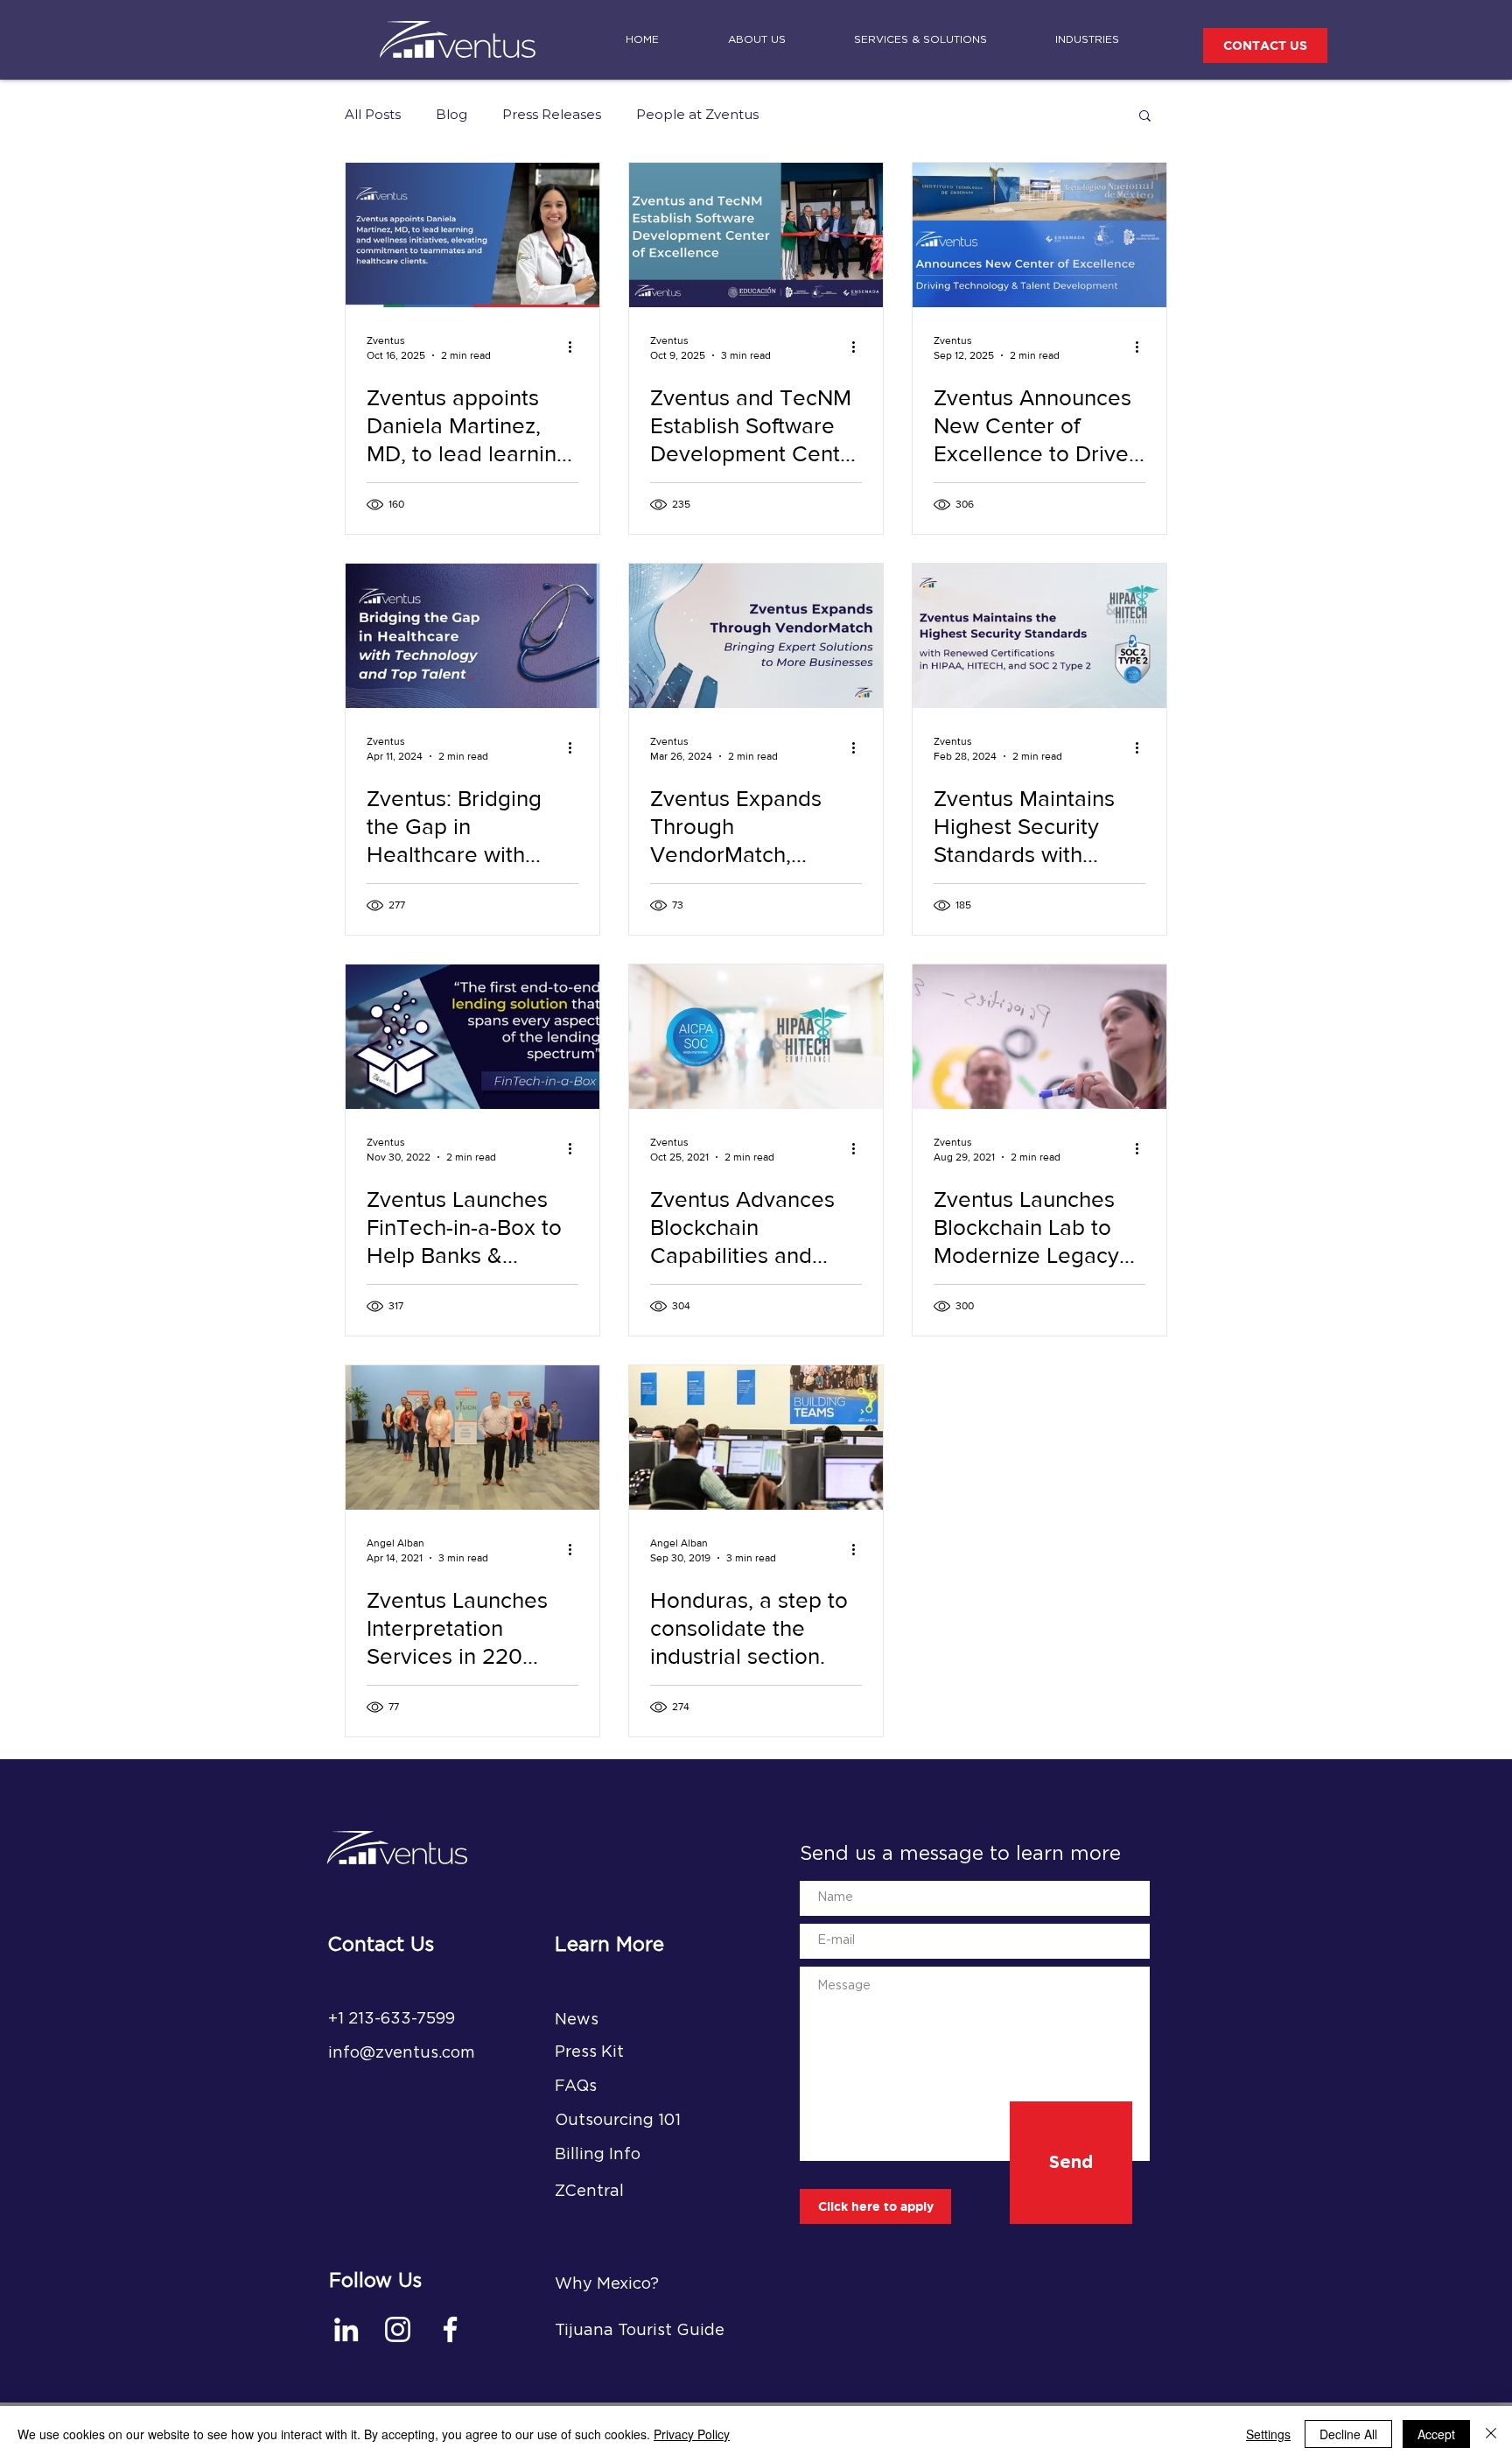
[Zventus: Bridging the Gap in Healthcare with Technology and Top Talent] (472, 636)
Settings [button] (1268, 2434)
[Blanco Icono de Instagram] (398, 2329)
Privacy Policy (692, 2434)
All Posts (373, 115)
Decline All (1348, 2434)
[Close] (1491, 2434)
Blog (451, 115)
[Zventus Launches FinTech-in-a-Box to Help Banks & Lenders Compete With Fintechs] (472, 1037)
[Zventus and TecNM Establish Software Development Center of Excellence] (756, 235)
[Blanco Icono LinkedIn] (346, 2329)
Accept (1436, 2434)
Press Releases (552, 115)
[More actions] (576, 347)
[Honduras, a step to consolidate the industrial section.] (756, 1438)
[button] (1145, 117)
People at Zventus (697, 115)
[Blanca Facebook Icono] (450, 2329)
